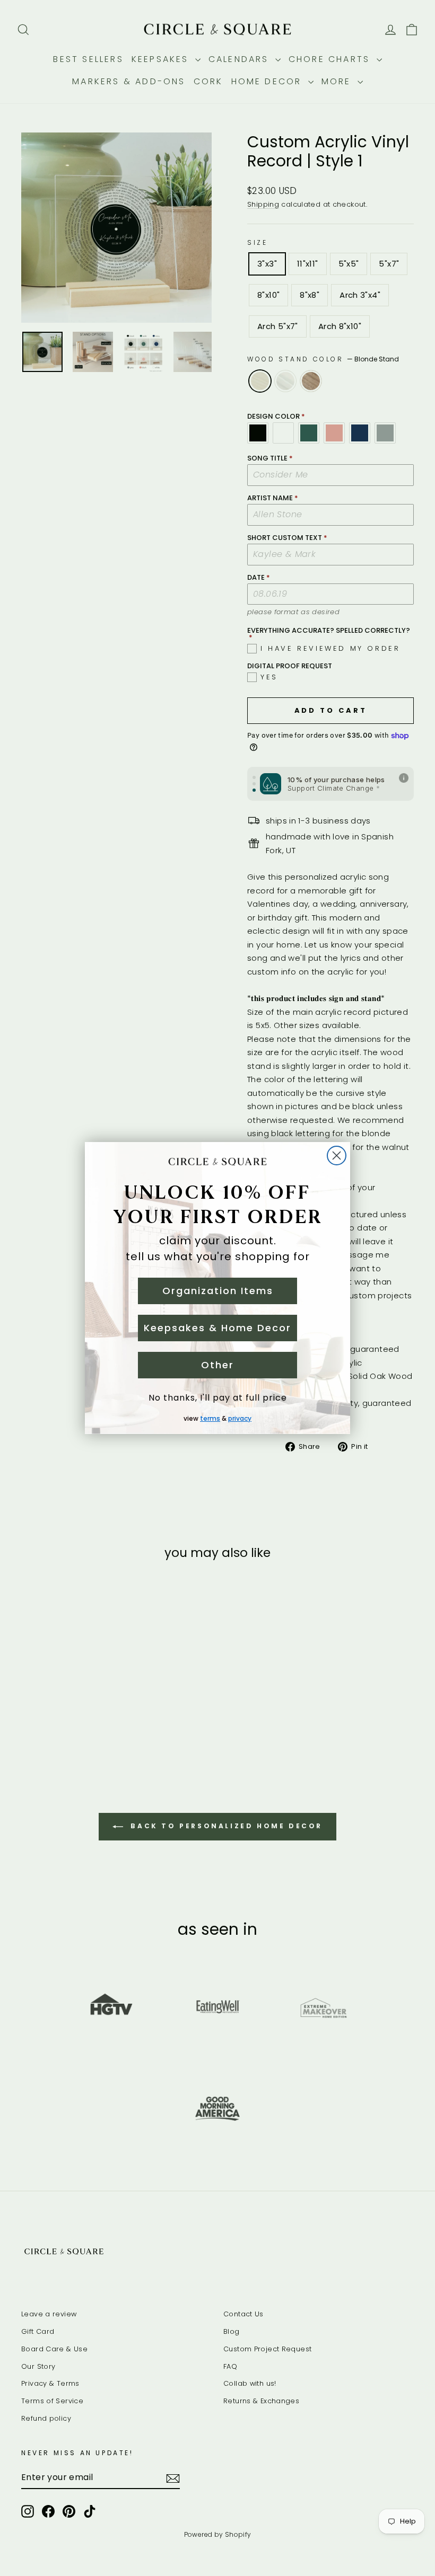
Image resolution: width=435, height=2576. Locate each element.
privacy (240, 1418)
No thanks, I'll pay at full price (218, 1398)
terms (210, 1418)
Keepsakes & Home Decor (217, 1328)
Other (217, 1365)
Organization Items (218, 1291)
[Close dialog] (337, 1156)
